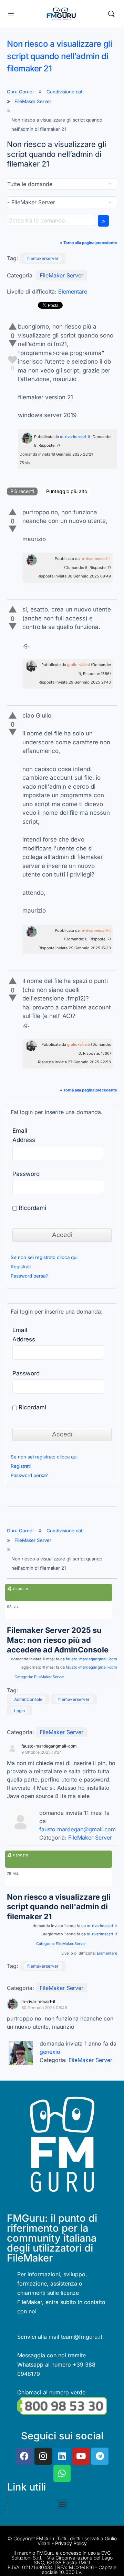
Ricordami (32, 1208)
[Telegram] (100, 2456)
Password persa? (29, 1276)
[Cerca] (111, 14)
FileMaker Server (33, 101)
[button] (62, 2504)
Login (19, 1711)
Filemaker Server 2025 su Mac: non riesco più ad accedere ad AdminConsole (58, 1640)
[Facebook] (24, 2456)
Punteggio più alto (67, 491)
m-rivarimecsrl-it (75, 437)
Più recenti (22, 491)
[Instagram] (43, 2456)
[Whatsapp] (62, 2473)
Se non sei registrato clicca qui (44, 1257)
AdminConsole (28, 1699)
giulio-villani (79, 665)
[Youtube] (81, 2456)
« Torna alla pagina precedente (89, 243)
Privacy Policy (71, 2543)
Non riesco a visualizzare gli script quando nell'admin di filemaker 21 (59, 1907)
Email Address (24, 1135)
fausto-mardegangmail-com (91, 1659)
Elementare (73, 291)
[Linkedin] (62, 2456)
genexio (50, 2052)
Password (26, 1174)
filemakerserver (43, 258)
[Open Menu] (11, 13)
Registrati (21, 1267)
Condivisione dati (65, 92)
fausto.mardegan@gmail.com (77, 1829)
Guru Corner (20, 92)
